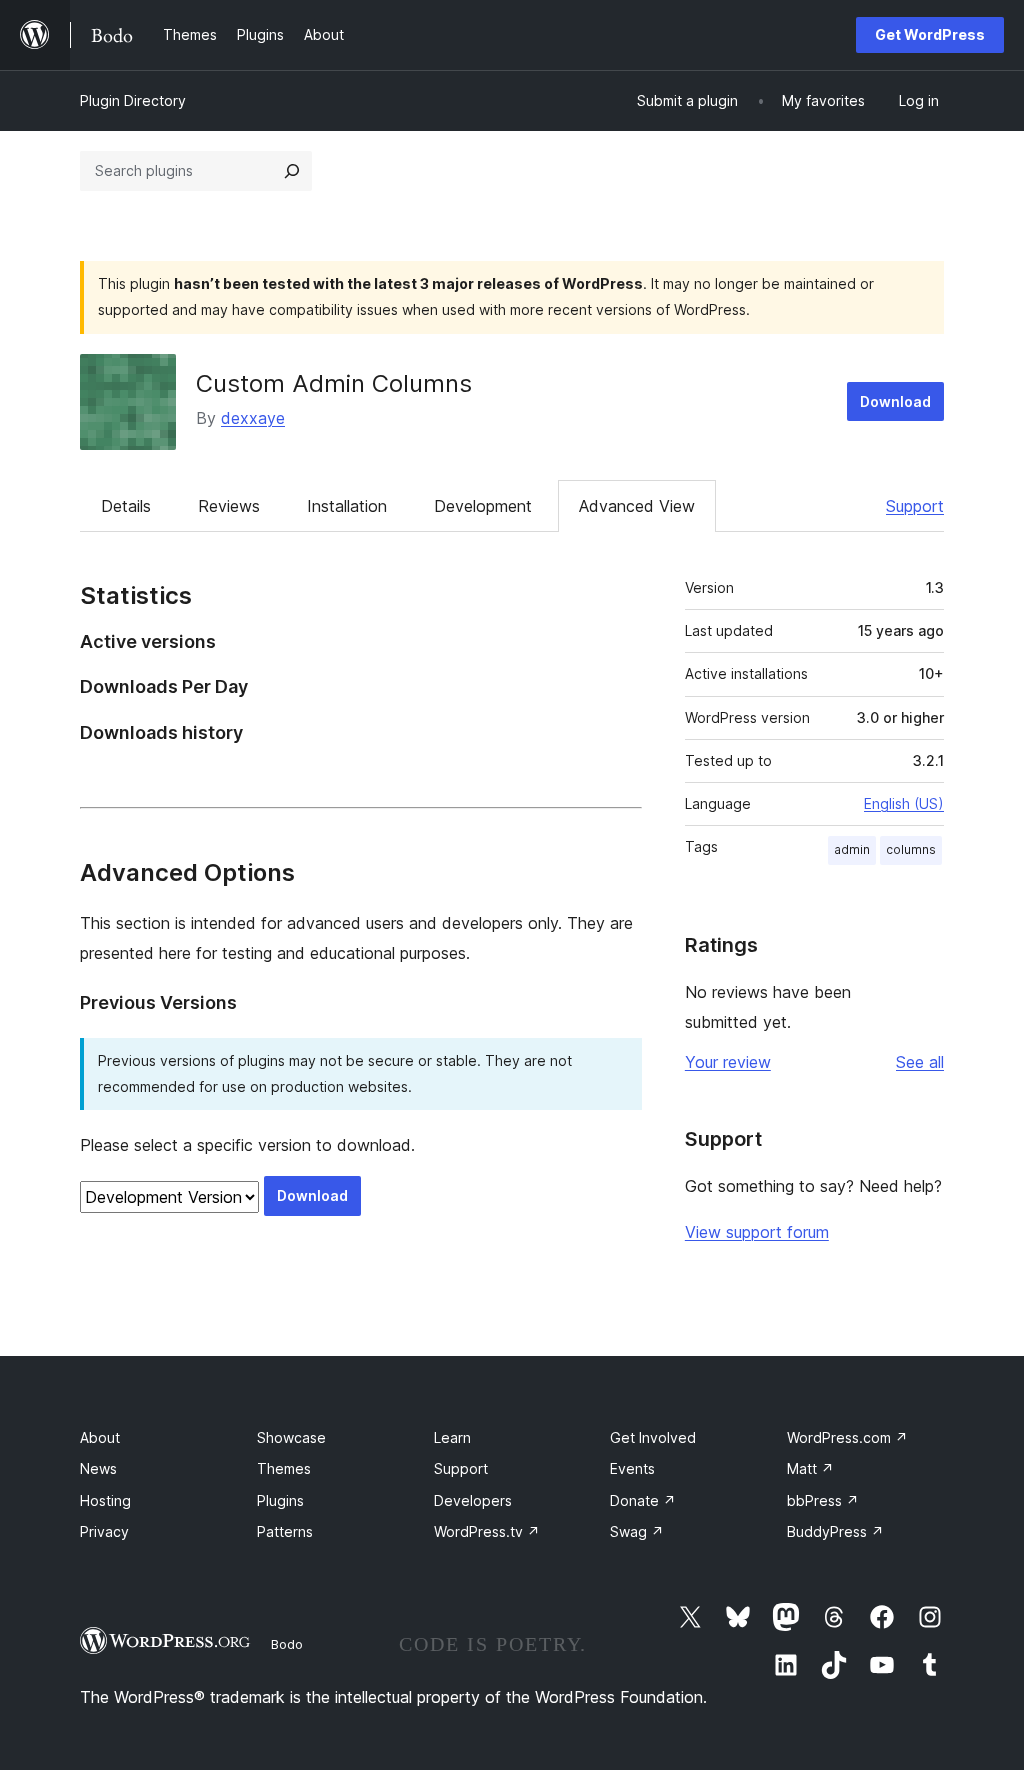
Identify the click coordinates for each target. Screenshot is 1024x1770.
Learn (452, 1437)
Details (126, 506)
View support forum (757, 1232)
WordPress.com (847, 1437)
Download (895, 401)
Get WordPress (930, 34)
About (100, 1437)
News (98, 1468)
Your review (728, 1062)
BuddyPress (835, 1531)
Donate (643, 1500)
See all (920, 1062)
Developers (473, 1500)
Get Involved (653, 1437)
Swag (637, 1531)
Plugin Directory (133, 100)
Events (632, 1468)
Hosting (105, 1500)
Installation (347, 506)
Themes (284, 1468)
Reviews (229, 506)
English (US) (904, 803)
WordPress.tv (487, 1531)
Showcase (291, 1437)
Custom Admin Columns (334, 383)
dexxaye (253, 418)
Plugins (280, 1500)
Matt (810, 1468)
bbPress (823, 1500)
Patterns (285, 1531)
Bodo (287, 1644)
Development (483, 506)
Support (915, 506)
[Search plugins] (292, 171)
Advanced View (637, 506)
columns (911, 849)
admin (852, 849)
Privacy (104, 1531)
